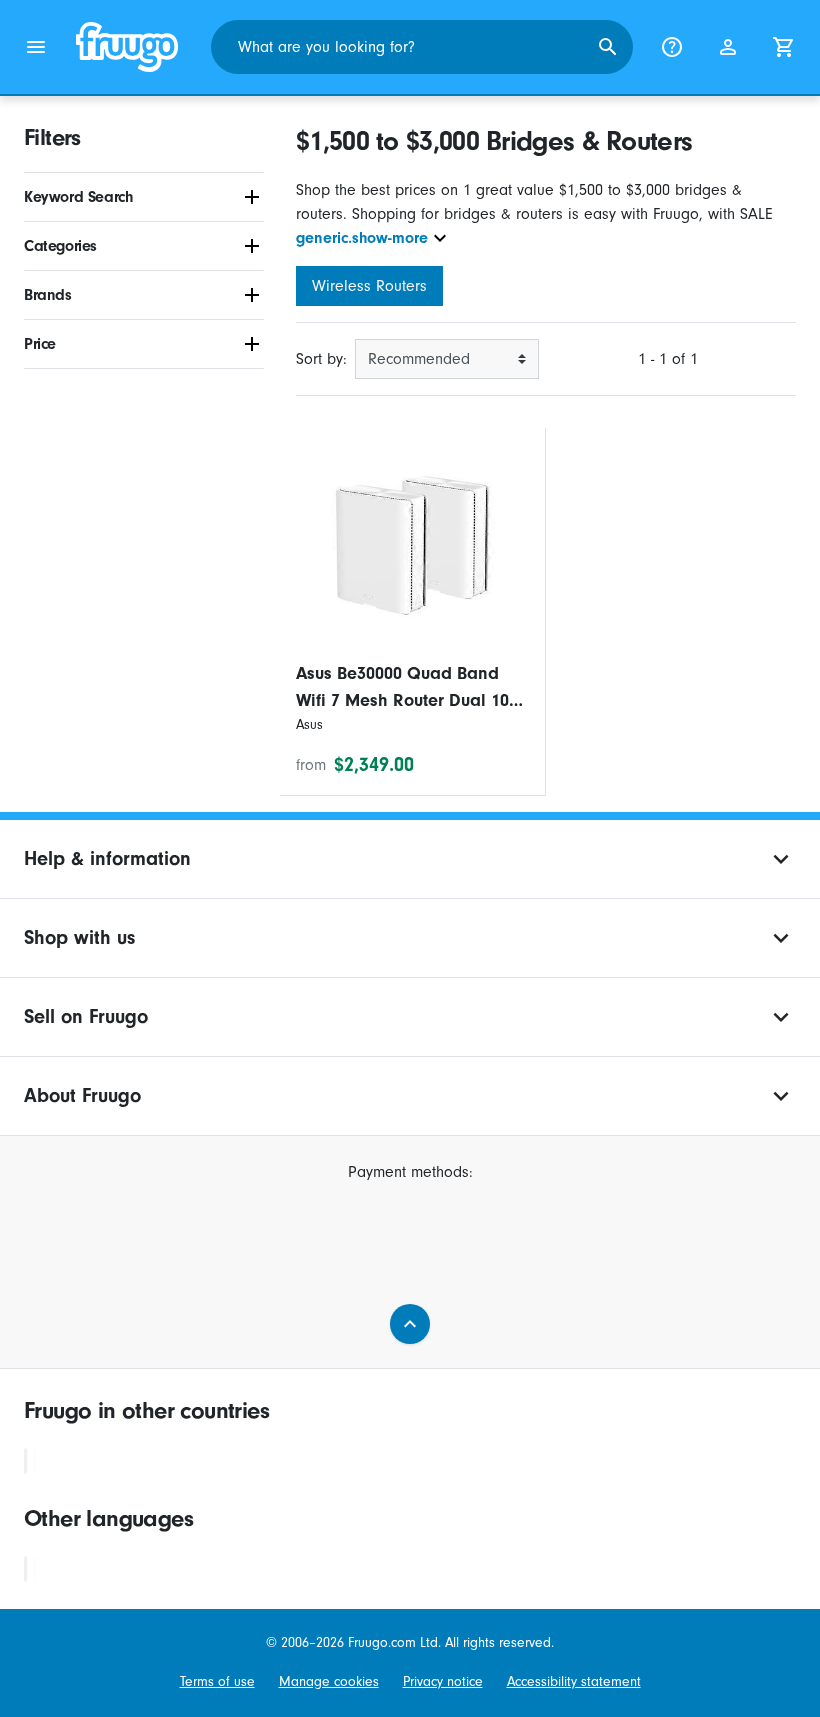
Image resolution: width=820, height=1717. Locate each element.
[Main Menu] (36, 47)
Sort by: (321, 359)
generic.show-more (362, 238)
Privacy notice (443, 1681)
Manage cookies (329, 1681)
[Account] (728, 47)
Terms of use (217, 1681)
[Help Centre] (672, 47)
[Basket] (784, 47)
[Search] (608, 47)
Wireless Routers (369, 286)
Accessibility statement (574, 1681)
